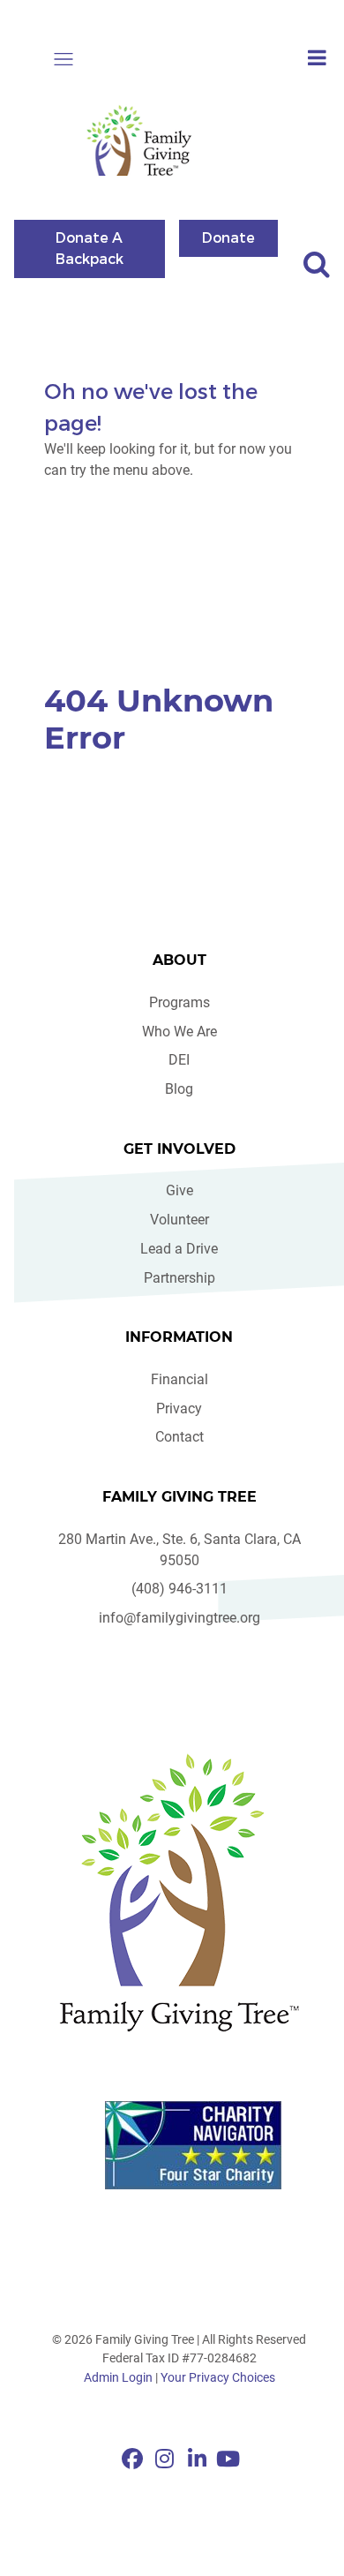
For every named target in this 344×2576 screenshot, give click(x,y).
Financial (179, 1379)
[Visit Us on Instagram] (167, 2459)
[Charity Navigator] (193, 2145)
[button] (64, 59)
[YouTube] (228, 2459)
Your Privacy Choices (218, 2378)
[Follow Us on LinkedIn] (200, 2459)
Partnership (179, 1278)
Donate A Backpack (90, 248)
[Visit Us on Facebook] (135, 2459)
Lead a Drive (179, 1249)
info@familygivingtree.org (179, 1618)
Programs (179, 1002)
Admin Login (118, 2378)
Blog (179, 1089)
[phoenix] (179, 1892)
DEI (179, 1060)
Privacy (179, 1409)
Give (179, 1190)
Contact (179, 1437)
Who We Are (179, 1032)
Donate (228, 237)
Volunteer (179, 1220)
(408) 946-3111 (179, 1589)
